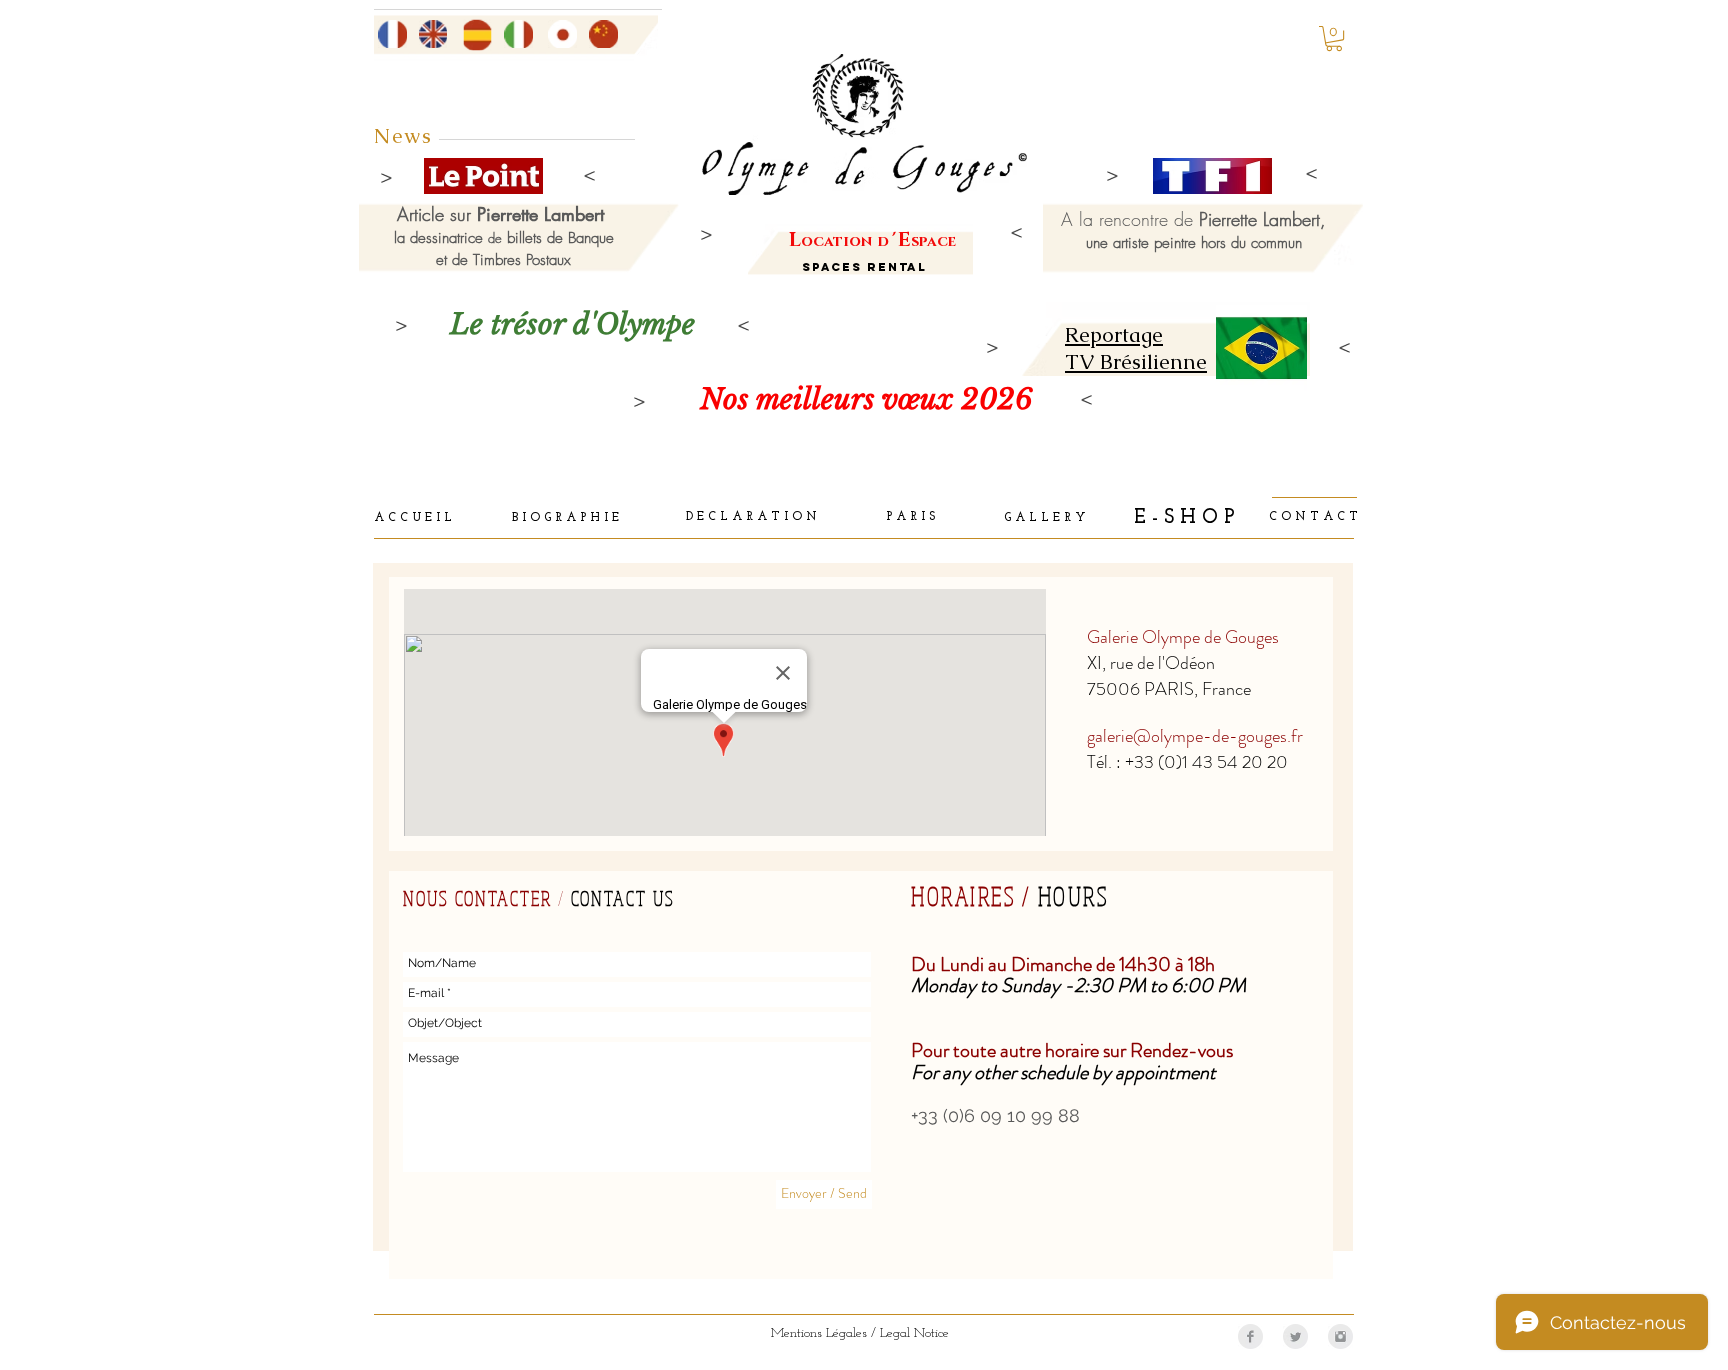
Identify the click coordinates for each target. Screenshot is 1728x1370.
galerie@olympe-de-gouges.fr (1195, 736)
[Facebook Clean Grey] (1250, 1336)
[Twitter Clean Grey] (1295, 1336)
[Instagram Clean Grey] (1340, 1336)
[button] (1334, 38)
